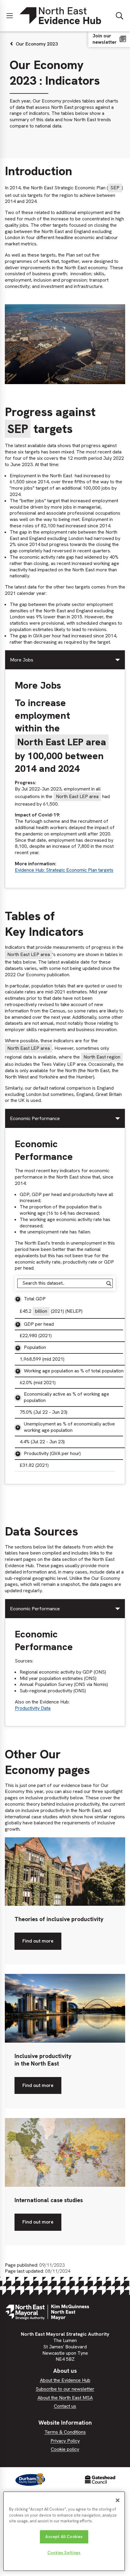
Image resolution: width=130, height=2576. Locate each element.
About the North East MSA (65, 2398)
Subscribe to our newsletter (65, 2389)
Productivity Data (33, 1708)
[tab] (65, 660)
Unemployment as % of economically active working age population (69, 1427)
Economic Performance (35, 1118)
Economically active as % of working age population (67, 1397)
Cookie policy (65, 2449)
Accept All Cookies (64, 2537)
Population (35, 1347)
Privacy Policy (65, 2441)
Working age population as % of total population (74, 1371)
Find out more (38, 1944)
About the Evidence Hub (65, 2380)
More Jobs (22, 660)
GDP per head (39, 1324)
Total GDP (35, 1299)
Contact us (65, 2406)
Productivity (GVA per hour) (52, 1453)
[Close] (118, 2500)
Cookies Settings (64, 2553)
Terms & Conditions (65, 2432)
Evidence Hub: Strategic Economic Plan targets (64, 870)
